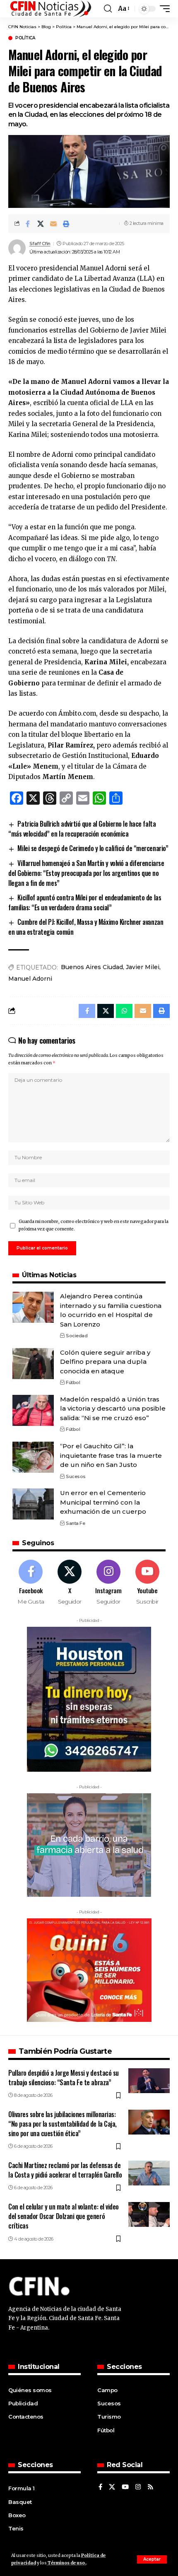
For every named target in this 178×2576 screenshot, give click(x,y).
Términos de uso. (66, 2563)
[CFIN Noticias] (50, 9)
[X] (70, 1583)
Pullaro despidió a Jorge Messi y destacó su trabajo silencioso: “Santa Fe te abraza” (64, 2078)
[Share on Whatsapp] (124, 1011)
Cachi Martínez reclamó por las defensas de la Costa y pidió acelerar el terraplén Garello (65, 2170)
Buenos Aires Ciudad (92, 967)
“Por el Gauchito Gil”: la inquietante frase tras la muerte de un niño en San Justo (111, 1455)
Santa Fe (75, 1523)
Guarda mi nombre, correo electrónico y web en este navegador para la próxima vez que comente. (94, 1225)
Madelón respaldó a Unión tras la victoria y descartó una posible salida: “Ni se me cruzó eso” (113, 1409)
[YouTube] (125, 2487)
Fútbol (73, 1382)
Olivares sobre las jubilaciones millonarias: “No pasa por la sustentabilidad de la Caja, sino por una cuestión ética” (63, 2124)
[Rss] (150, 2487)
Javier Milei (143, 967)
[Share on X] (41, 224)
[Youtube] (147, 1583)
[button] (152, 2559)
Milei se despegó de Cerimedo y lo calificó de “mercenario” (93, 848)
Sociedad (77, 1336)
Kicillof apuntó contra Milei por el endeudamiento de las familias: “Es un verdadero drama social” (85, 902)
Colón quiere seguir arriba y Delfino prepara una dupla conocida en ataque (105, 1362)
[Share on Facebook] (28, 224)
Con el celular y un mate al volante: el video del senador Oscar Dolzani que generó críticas (64, 2216)
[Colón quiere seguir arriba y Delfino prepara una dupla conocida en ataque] (33, 1364)
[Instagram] (109, 1583)
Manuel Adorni (30, 979)
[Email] (53, 224)
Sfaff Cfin (40, 244)
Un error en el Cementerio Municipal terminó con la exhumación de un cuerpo (103, 1502)
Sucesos (76, 1476)
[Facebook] (31, 1583)
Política (25, 38)
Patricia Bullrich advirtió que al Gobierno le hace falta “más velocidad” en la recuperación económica (82, 829)
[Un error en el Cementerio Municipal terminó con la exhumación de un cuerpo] (33, 1504)
